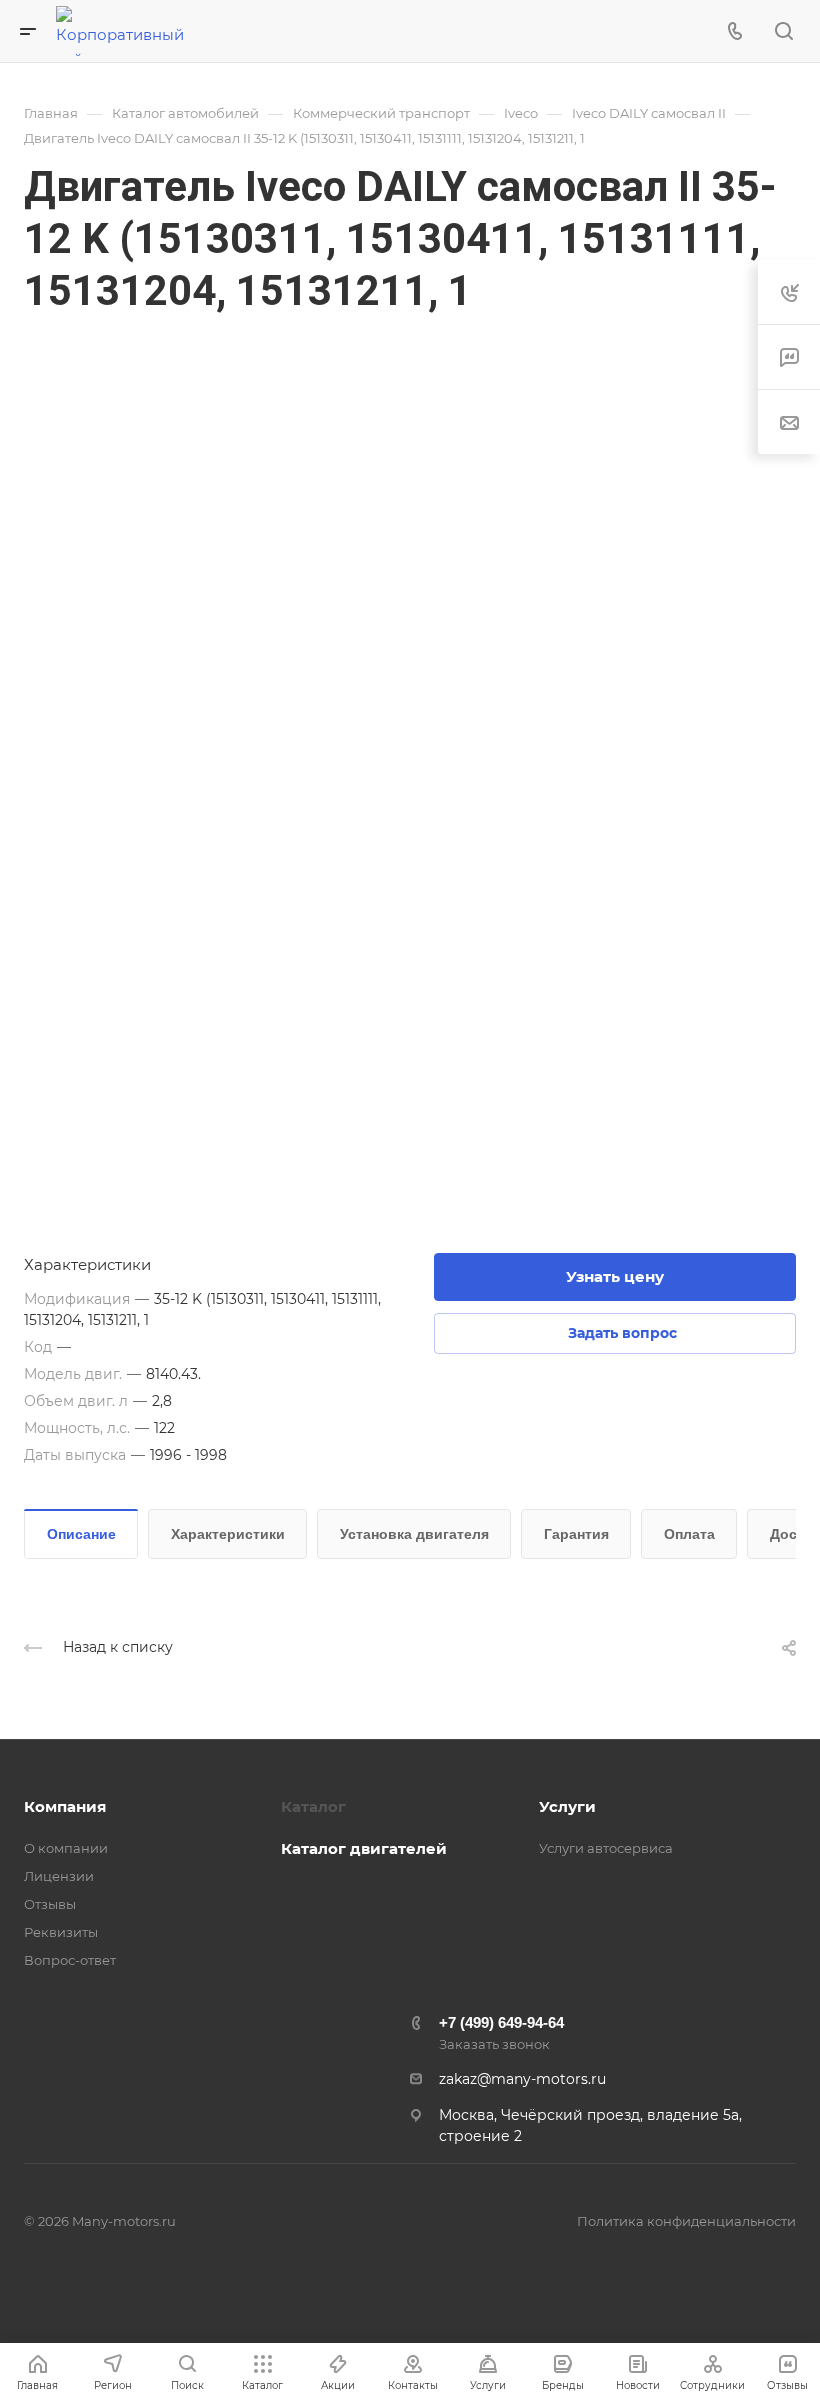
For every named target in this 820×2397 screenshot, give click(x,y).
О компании (66, 1848)
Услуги (567, 1806)
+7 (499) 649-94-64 (501, 2022)
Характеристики (228, 1534)
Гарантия (576, 1534)
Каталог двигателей (364, 1848)
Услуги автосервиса (606, 1848)
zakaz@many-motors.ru (522, 2079)
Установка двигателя (414, 1534)
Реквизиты (61, 1932)
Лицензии (59, 1876)
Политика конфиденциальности (686, 2221)
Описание (81, 1534)
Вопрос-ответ (70, 1960)
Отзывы (50, 1904)
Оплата (689, 1534)
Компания (65, 1806)
